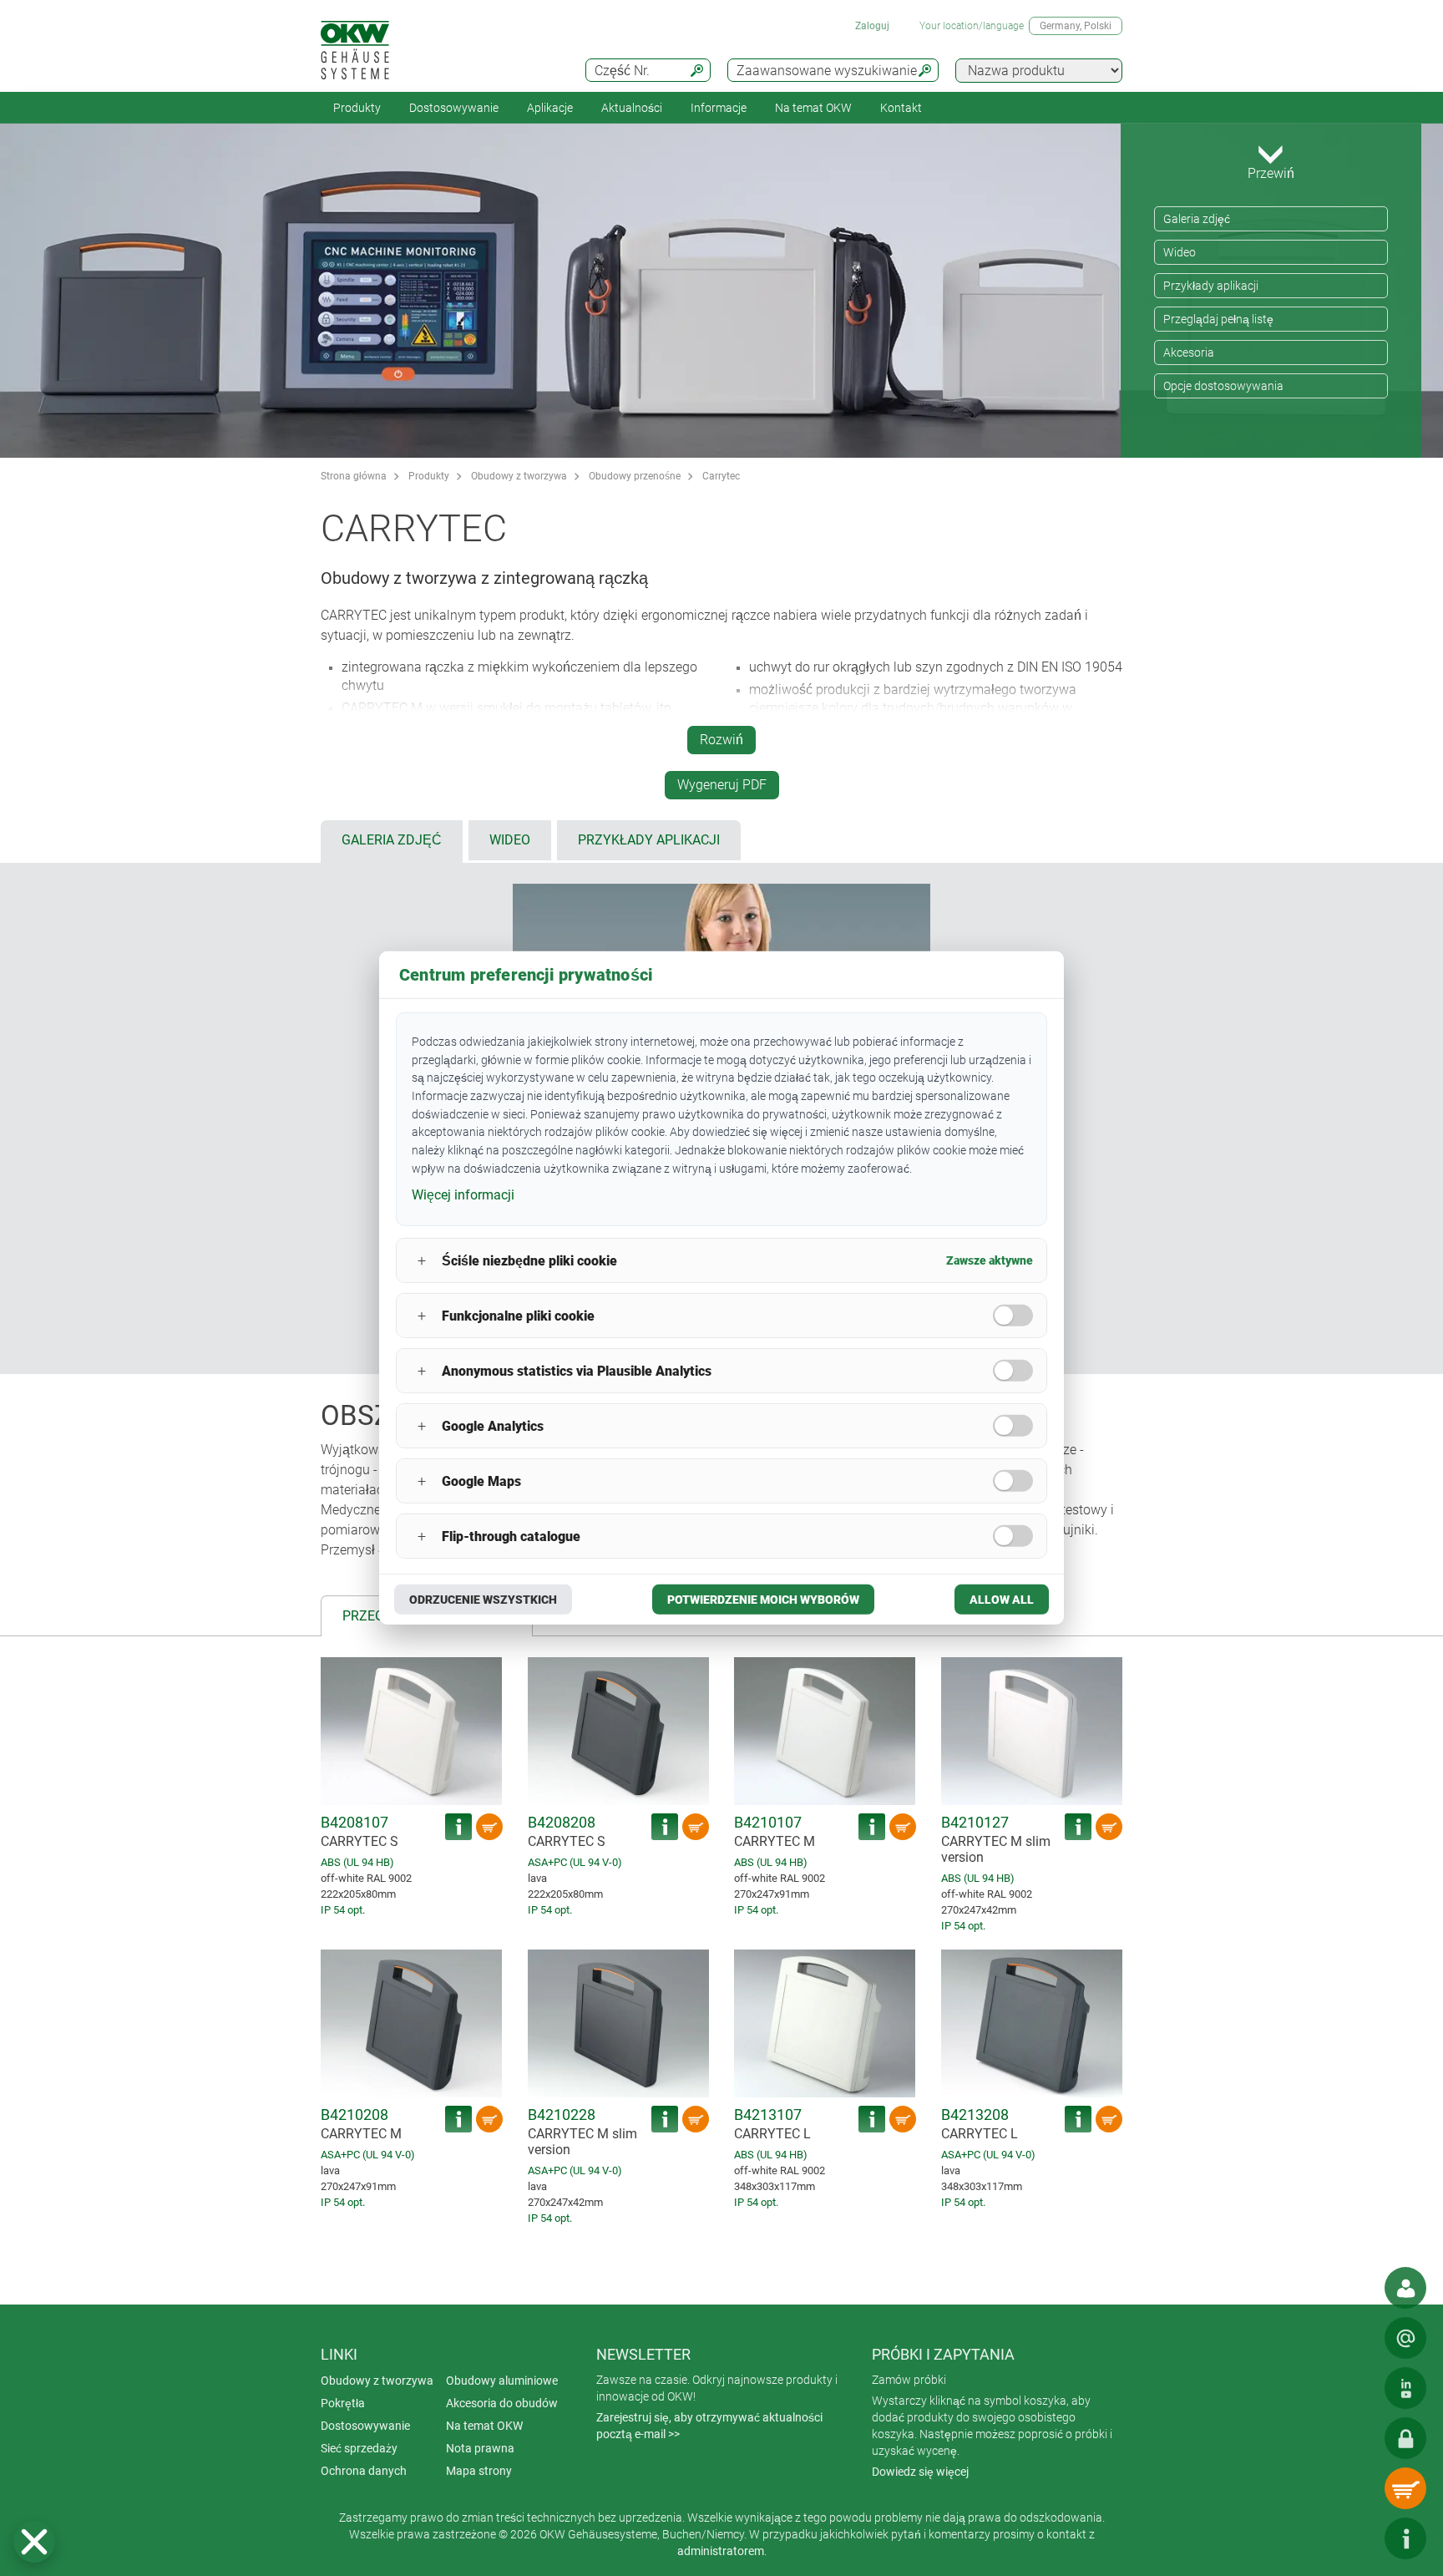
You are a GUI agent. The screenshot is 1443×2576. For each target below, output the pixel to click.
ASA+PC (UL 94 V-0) (575, 1862)
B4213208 (975, 2115)
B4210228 (562, 2115)
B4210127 (975, 1822)
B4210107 (768, 1822)
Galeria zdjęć (1197, 219)
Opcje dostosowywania (1223, 386)
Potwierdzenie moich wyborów (763, 1600)
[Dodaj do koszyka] (489, 1827)
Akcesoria (1189, 352)
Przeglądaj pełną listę (1218, 319)
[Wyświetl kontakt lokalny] (1405, 2288)
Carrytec (721, 476)
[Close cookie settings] (34, 2542)
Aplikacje (550, 108)
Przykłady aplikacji (1211, 286)
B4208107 (354, 1822)
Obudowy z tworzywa (519, 476)
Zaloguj (872, 26)
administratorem (721, 2551)
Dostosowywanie (454, 108)
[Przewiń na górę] (1355, 2538)
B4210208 (354, 2115)
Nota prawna (480, 2448)
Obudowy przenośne (635, 476)
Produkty (357, 108)
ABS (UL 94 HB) (357, 1862)
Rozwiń (721, 740)
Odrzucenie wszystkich (483, 1600)
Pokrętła (343, 2403)
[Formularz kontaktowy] (1405, 2338)
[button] (34, 2542)
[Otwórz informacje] (1405, 2538)
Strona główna (354, 476)
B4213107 (768, 2115)
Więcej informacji (463, 1194)
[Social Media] (1405, 2388)
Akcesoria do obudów (502, 2403)
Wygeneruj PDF (722, 785)
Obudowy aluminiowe (502, 2381)
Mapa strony (479, 2471)
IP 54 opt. (343, 1910)
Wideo (1180, 252)
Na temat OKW (484, 2426)
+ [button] (422, 1261)
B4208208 (562, 1822)
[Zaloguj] (1405, 2438)
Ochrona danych (364, 2471)
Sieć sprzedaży (359, 2448)
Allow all (1002, 1600)
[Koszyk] (1405, 2488)
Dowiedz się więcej (920, 2472)
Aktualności (632, 108)
